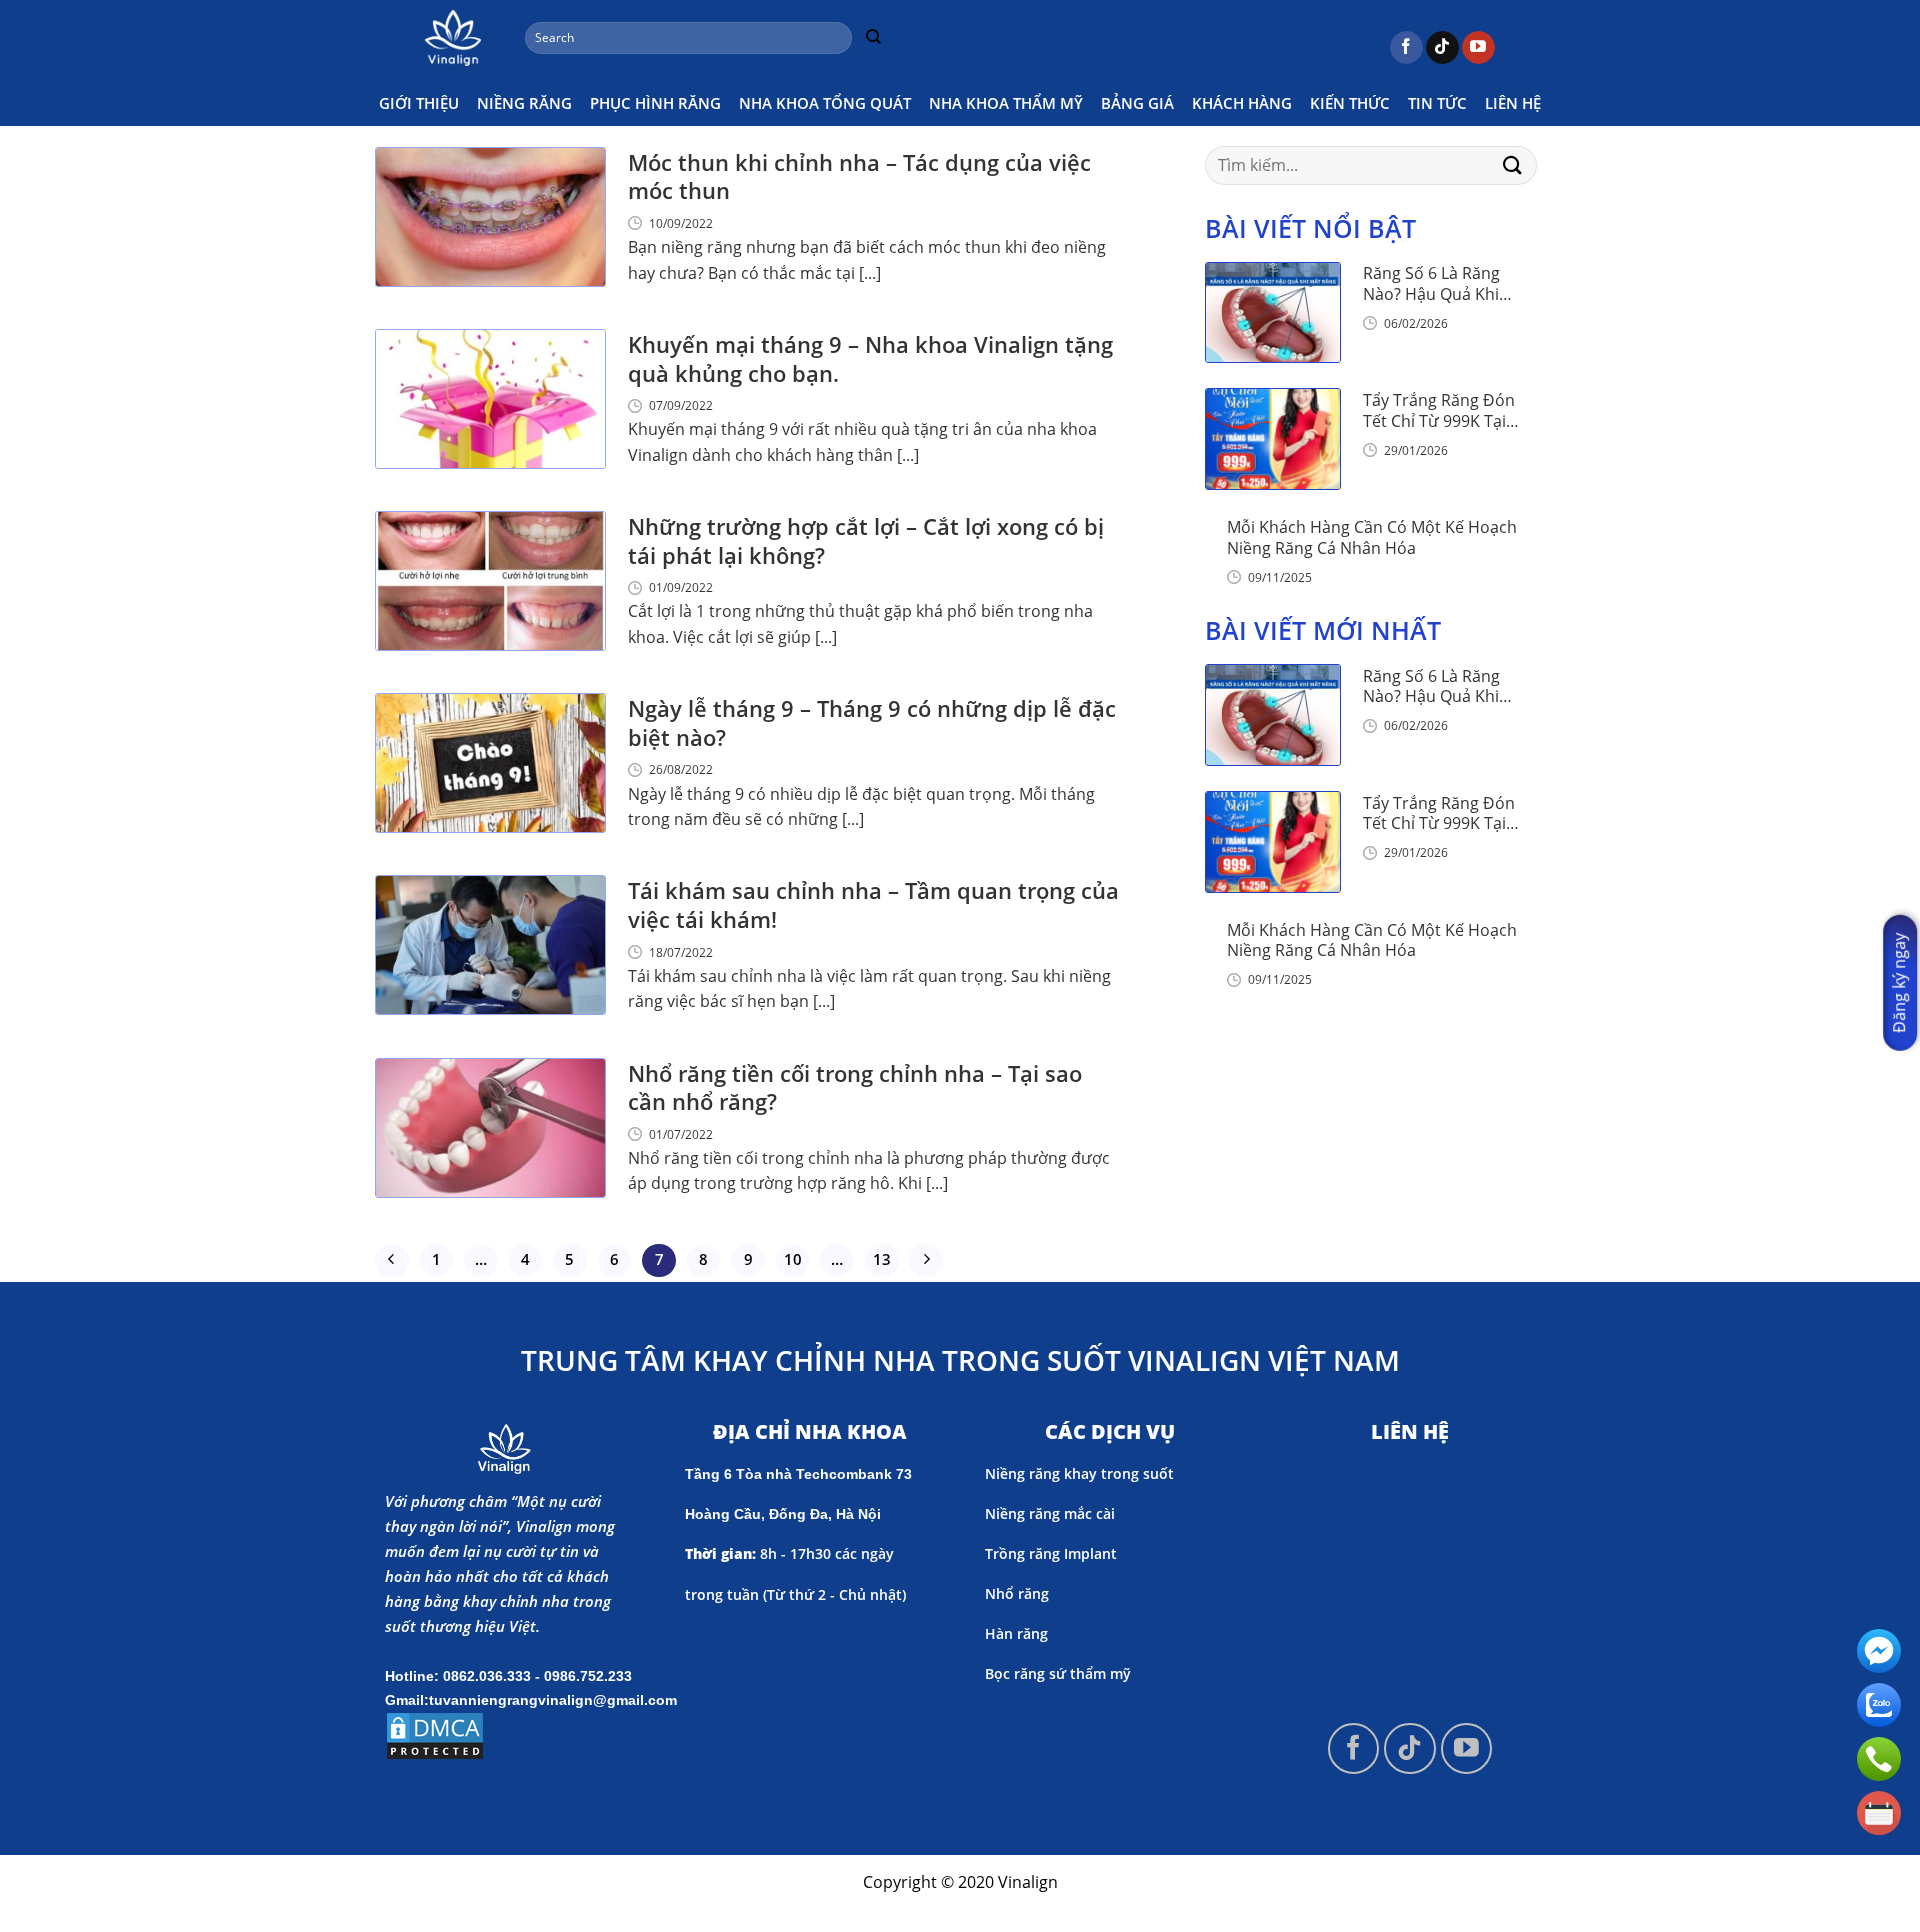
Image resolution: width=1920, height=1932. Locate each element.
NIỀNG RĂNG (524, 103)
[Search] (873, 38)
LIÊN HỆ (1513, 103)
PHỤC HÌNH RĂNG (655, 103)
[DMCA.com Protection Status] (435, 1735)
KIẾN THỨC (1350, 103)
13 (882, 1259)
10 (793, 1259)
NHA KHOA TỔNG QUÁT (825, 103)
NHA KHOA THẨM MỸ (1006, 103)
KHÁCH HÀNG (1242, 103)
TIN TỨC (1437, 103)
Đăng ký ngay (1899, 983)
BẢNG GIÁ (1137, 103)
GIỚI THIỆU (419, 103)
